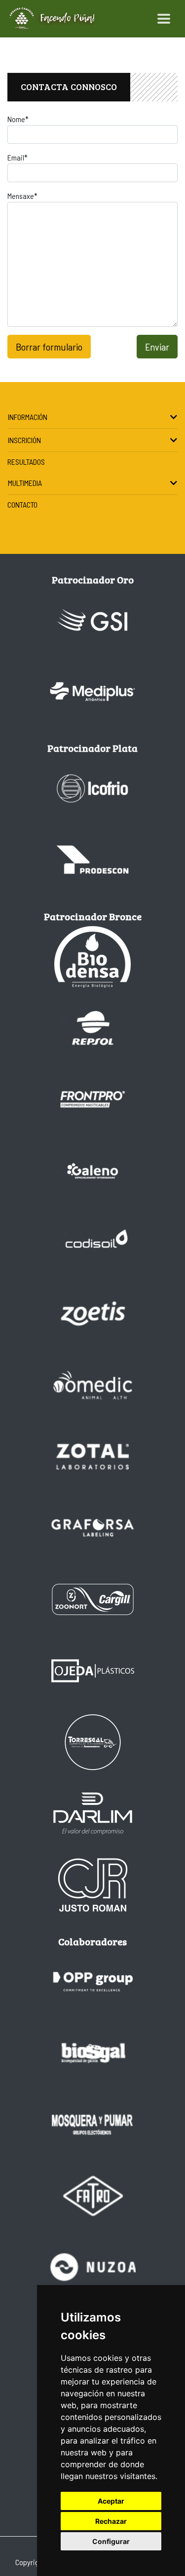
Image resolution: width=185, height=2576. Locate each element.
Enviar (157, 347)
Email (18, 157)
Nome (18, 119)
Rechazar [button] (111, 2521)
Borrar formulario (49, 347)
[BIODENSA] (93, 957)
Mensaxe (22, 196)
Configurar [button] (111, 2541)
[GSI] (93, 620)
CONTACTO (22, 504)
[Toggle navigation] (164, 19)
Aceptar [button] (111, 2501)
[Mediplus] (93, 692)
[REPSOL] (93, 1028)
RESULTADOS (26, 462)
